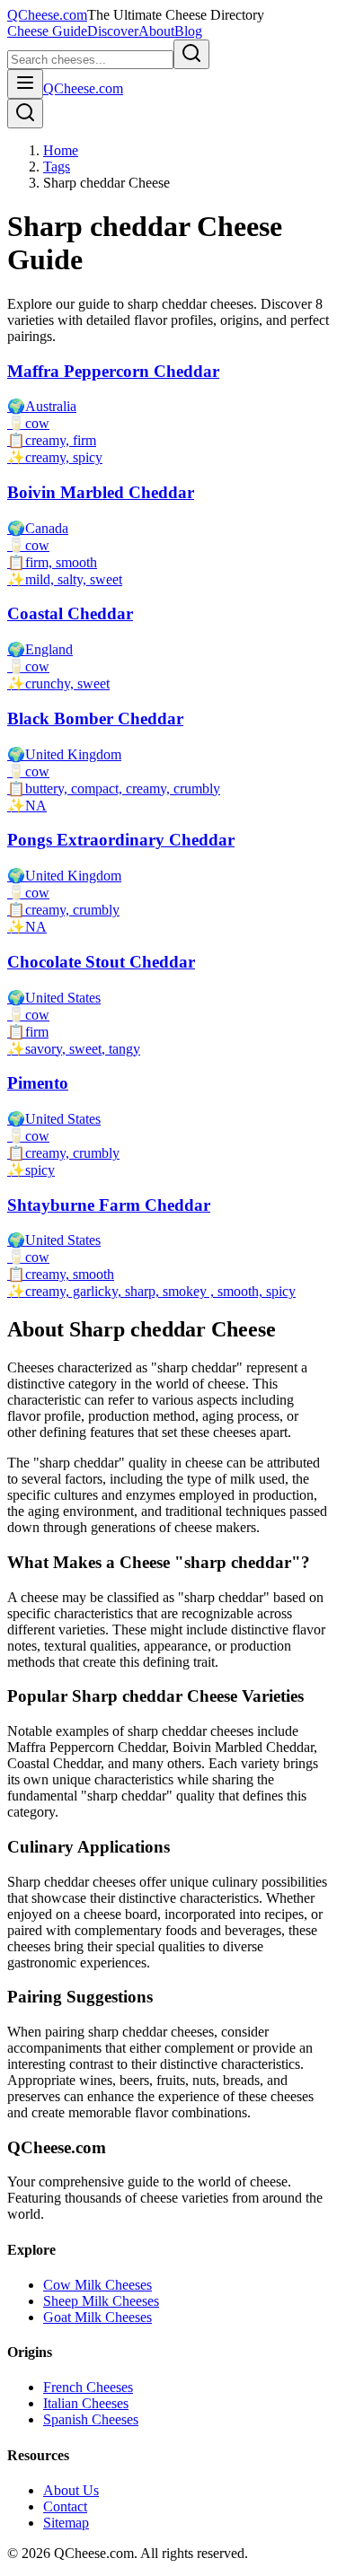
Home (61, 150)
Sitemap (66, 2523)
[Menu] (25, 84)
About (156, 31)
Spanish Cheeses (91, 2419)
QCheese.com (47, 15)
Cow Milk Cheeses (98, 2285)
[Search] (25, 114)
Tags (57, 166)
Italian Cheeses (86, 2403)
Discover (113, 31)
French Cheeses (88, 2387)
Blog (188, 31)
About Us (71, 2490)
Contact (65, 2506)
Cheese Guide (47, 31)
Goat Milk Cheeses (98, 2317)
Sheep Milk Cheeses (101, 2301)
